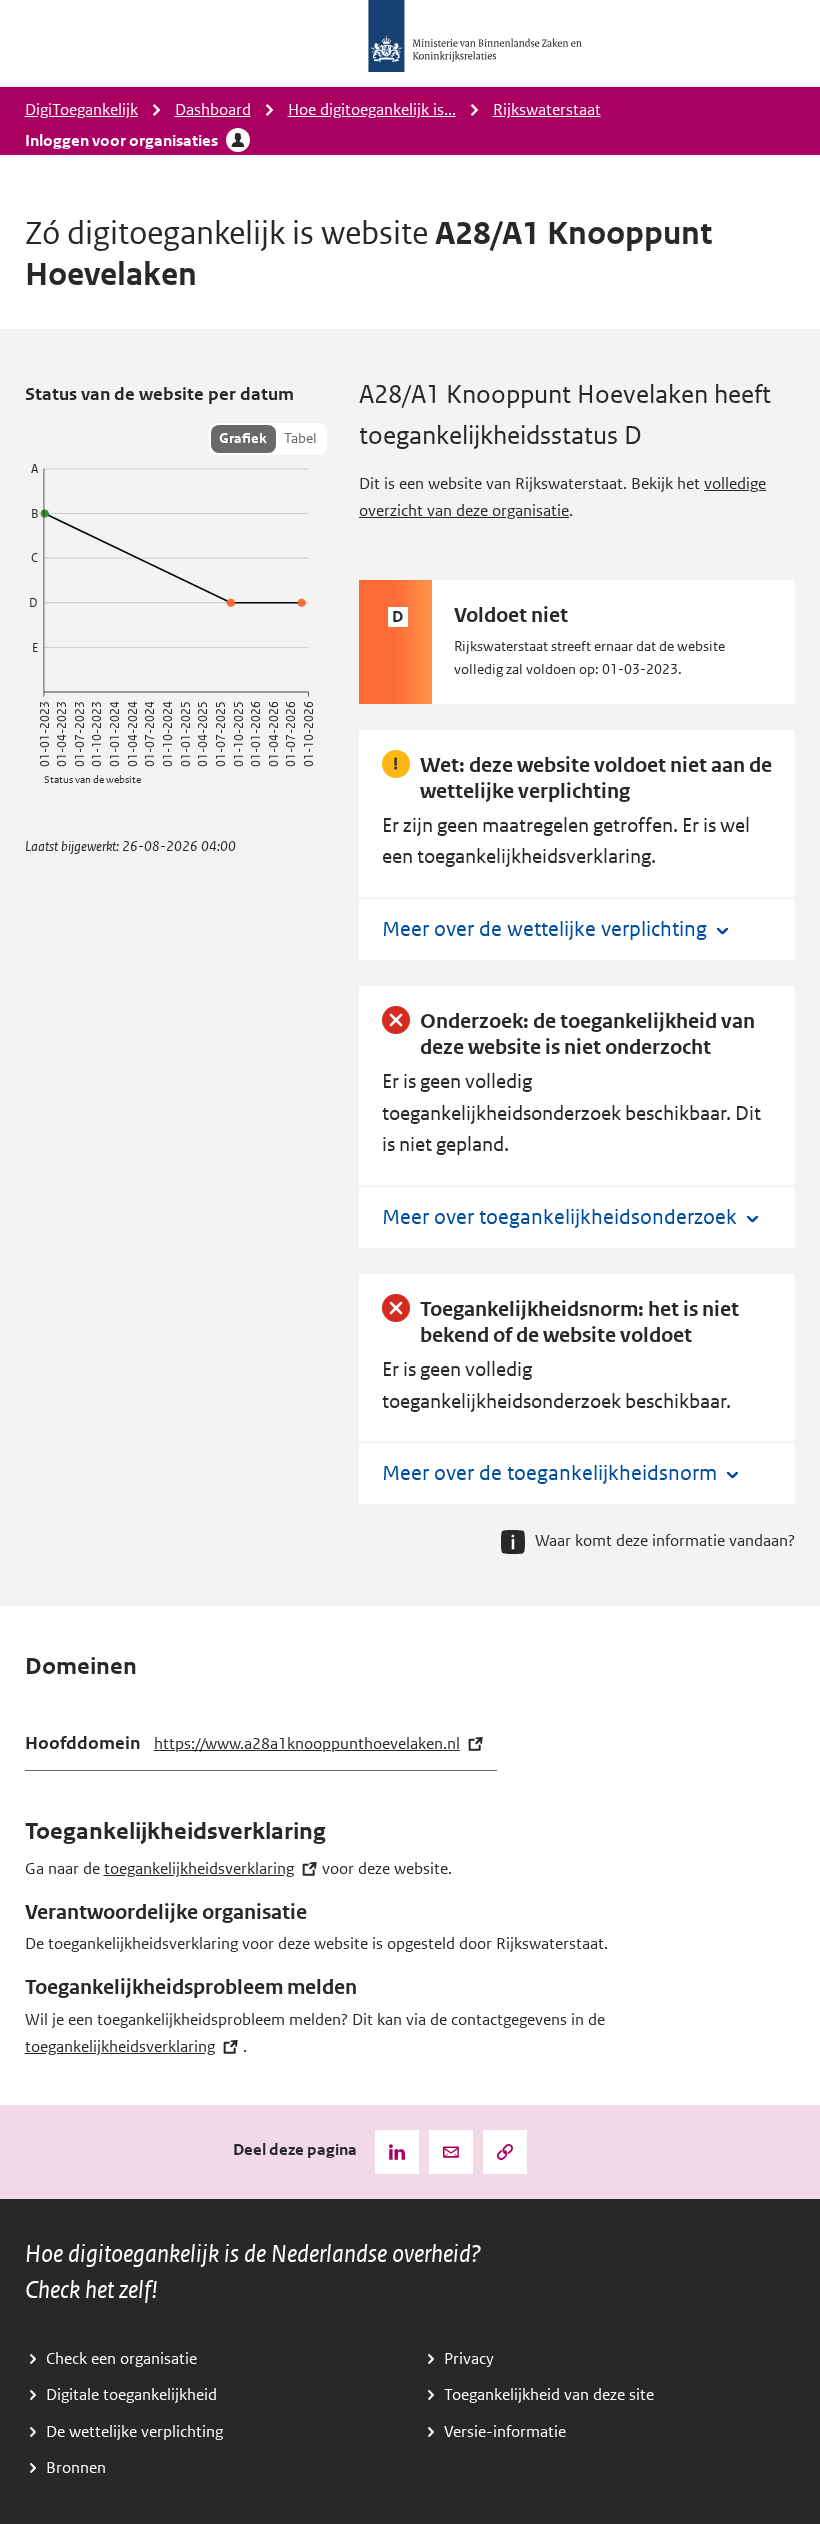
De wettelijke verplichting (134, 2432)
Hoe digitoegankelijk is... (372, 110)
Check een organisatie (121, 2359)
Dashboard (213, 110)
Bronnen (76, 2468)
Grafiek (243, 438)
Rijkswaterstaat (547, 110)
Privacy (469, 2359)
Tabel (300, 438)
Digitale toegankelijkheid (131, 2395)
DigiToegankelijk (81, 110)
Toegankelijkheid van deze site (549, 2395)
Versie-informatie (505, 2432)
